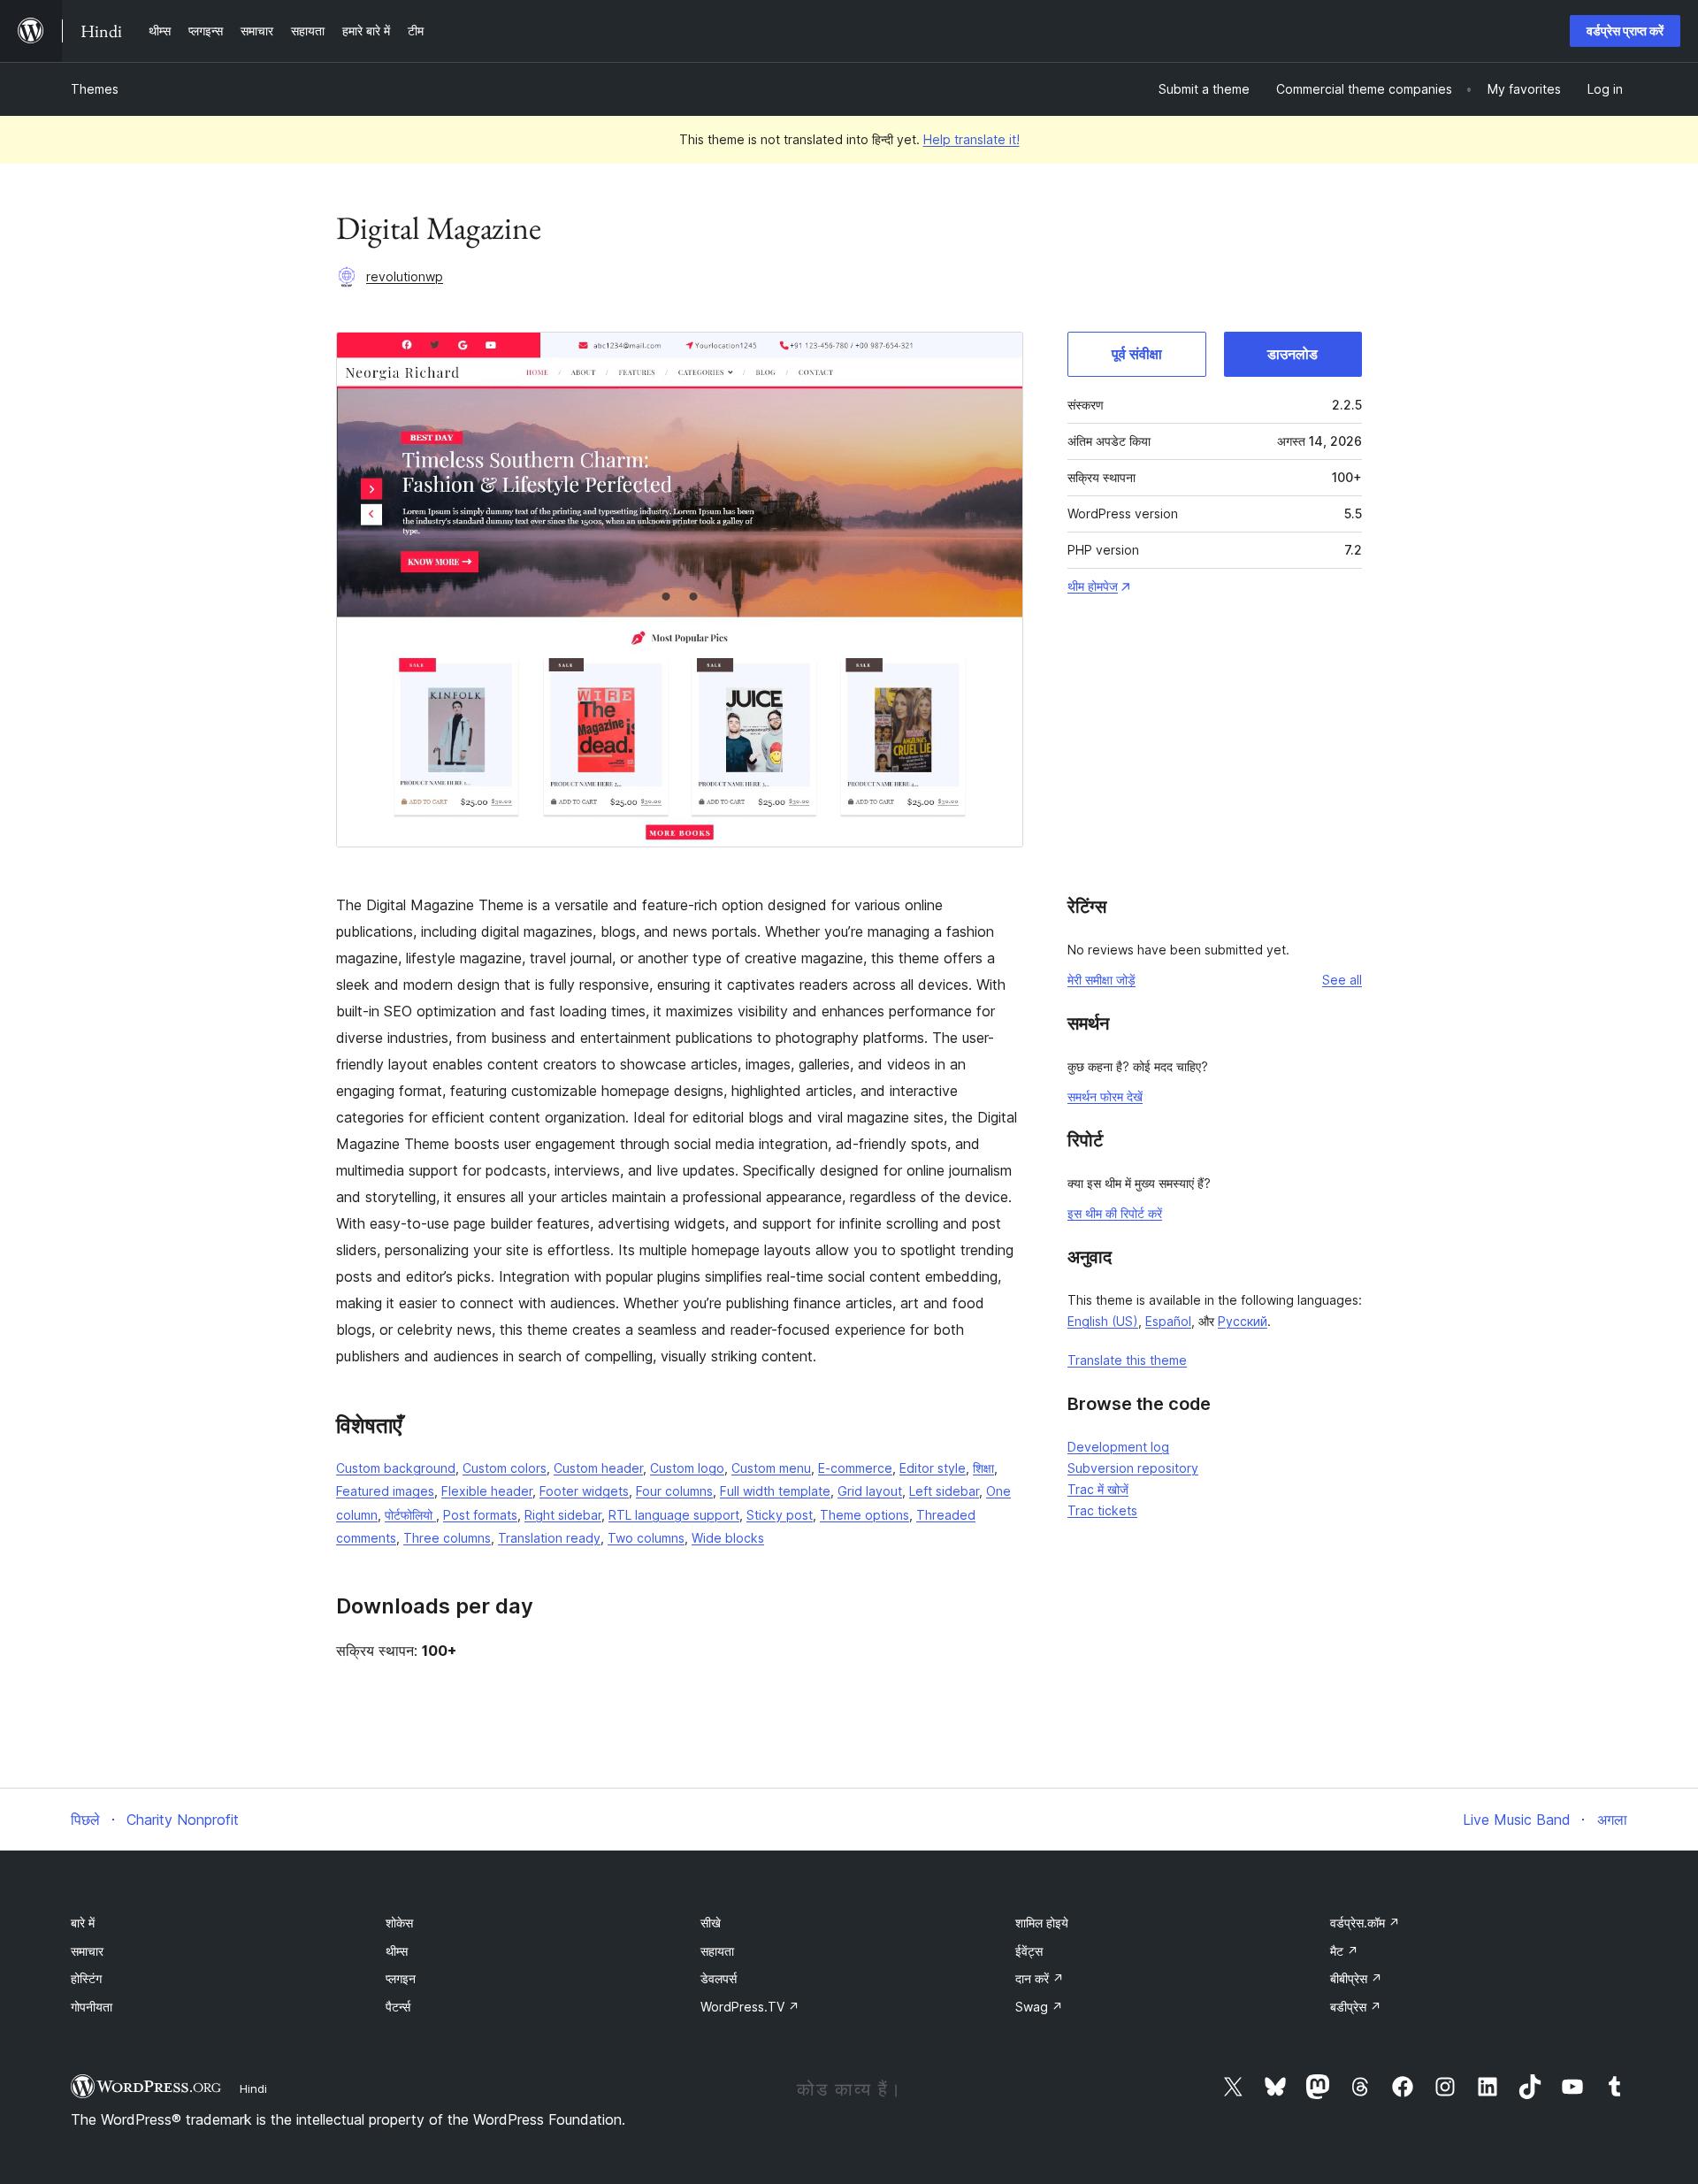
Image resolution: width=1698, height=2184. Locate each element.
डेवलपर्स (719, 1978)
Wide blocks (728, 1538)
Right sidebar (563, 1515)
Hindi (253, 2088)
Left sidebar (944, 1491)
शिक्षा (983, 1468)
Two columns (646, 1538)
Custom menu (771, 1468)
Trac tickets (1102, 1510)
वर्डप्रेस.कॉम (1365, 1923)
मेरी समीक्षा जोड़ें (1101, 980)
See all (1342, 980)
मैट (1344, 1951)
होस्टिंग (86, 1978)
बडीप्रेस (1356, 2007)
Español (1168, 1321)
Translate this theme (1127, 1360)
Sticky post (780, 1515)
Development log (1118, 1447)
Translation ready (549, 1538)
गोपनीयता (92, 2007)
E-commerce (855, 1468)
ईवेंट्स (1029, 1951)
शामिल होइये (1042, 1923)
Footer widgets (584, 1491)
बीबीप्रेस (1356, 1978)
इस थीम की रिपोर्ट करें (1115, 1213)
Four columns (674, 1491)
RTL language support (674, 1515)
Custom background (396, 1468)
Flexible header (487, 1491)
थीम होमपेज (1093, 586)
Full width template (775, 1491)
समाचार (87, 1951)
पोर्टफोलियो (410, 1515)
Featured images (385, 1491)
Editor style (933, 1468)
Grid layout (870, 1491)
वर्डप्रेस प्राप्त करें (1625, 31)
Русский (1243, 1321)
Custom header (598, 1468)
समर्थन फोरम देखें (1105, 1096)
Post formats (480, 1515)
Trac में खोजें (1098, 1489)
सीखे (711, 1923)
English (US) (1103, 1321)
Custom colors (505, 1468)
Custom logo (687, 1468)
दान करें (1040, 1978)
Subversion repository (1133, 1468)
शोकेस (399, 1923)
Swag (1039, 2007)
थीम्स (397, 1951)
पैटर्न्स (398, 2007)
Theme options (864, 1515)
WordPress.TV (750, 2007)
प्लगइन (401, 1978)
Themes (95, 89)
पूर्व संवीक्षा (1137, 354)
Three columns (447, 1538)
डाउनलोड (1293, 354)
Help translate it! (971, 139)
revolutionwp (405, 276)
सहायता (717, 1951)
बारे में (83, 1923)
